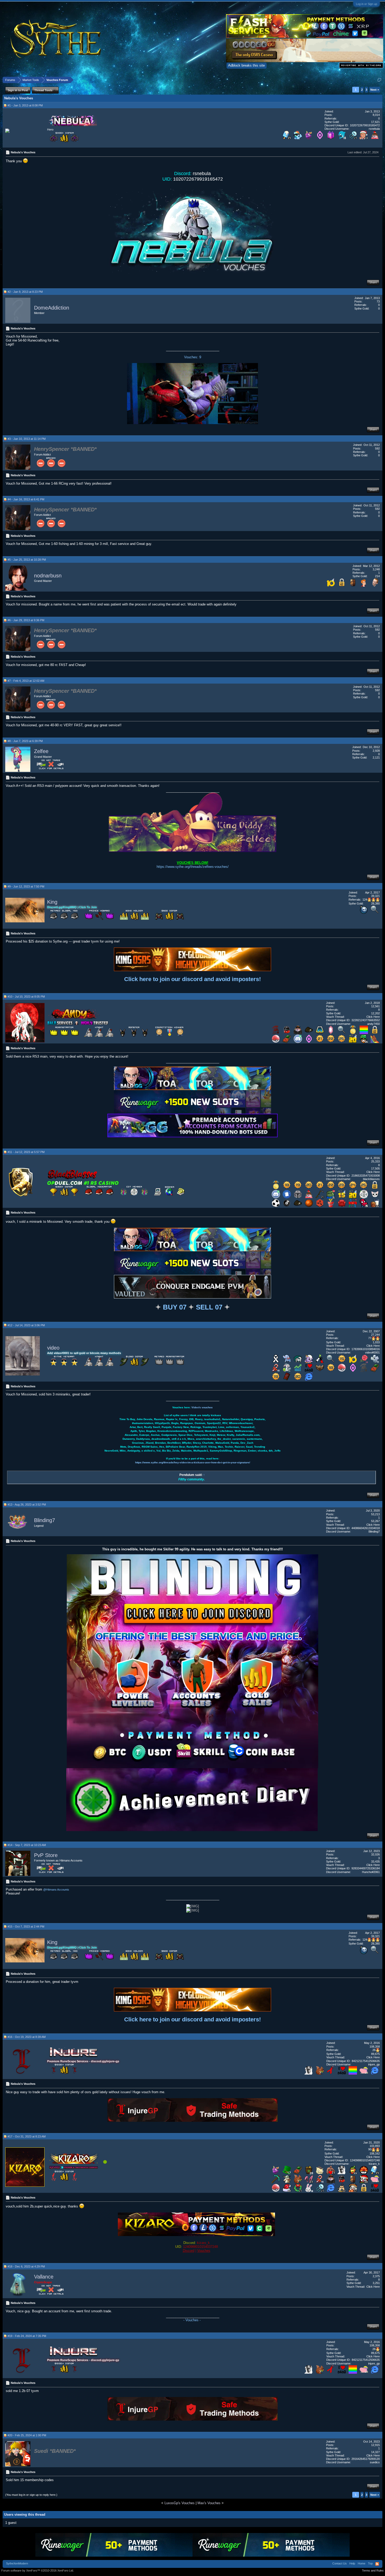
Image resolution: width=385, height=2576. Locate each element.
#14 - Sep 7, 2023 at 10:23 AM (27, 1845)
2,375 (376, 2276)
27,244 (375, 1335)
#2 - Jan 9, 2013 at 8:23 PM (25, 292)
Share (373, 282)
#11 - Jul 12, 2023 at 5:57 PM (26, 1152)
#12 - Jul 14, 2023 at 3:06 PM (26, 1325)
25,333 (375, 1161)
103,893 (375, 2146)
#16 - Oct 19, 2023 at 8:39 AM (27, 2037)
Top (370, 2563)
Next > (375, 90)
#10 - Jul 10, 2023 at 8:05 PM (26, 997)
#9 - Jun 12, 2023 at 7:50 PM (26, 886)
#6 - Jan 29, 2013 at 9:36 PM (26, 620)
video (53, 1348)
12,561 (375, 1006)
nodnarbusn (48, 576)
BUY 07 (175, 1307)
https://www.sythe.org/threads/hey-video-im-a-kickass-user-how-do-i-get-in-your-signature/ (193, 1462)
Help (352, 2563)
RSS (377, 2564)
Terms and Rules (373, 2570)
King (52, 902)
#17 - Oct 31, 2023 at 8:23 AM (27, 2136)
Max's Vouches (209, 2503)
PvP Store (46, 1855)
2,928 (376, 751)
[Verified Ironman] (364, 1371)
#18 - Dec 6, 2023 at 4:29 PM (26, 2266)
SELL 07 (209, 1307)
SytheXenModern (17, 2563)
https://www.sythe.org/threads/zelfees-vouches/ (193, 867)
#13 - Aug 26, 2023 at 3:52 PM (27, 1505)
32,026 (375, 1854)
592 (377, 448)
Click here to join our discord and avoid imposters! (192, 979)
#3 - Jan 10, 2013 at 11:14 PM (27, 439)
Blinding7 (45, 1520)
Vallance (44, 2277)
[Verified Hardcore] (276, 1033)
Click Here (373, 1017)
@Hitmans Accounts (56, 1890)
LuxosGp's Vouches (180, 2503)
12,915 (375, 2445)
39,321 (375, 896)
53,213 (375, 1514)
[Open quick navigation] (379, 80)
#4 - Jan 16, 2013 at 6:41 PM (26, 499)
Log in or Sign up (367, 4)
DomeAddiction (52, 308)
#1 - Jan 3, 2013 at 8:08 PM (25, 105)
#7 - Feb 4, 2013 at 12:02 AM (26, 681)
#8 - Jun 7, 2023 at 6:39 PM (25, 741)
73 (378, 301)
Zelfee (41, 751)
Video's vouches (202, 1407)
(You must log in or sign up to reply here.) (31, 2495)
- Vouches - (192, 2320)
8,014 (376, 115)
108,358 (375, 2047)
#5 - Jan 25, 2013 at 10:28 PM (27, 560)
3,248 (376, 569)
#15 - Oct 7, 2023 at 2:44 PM (26, 1926)
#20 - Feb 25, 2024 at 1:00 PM (27, 2435)
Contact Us (340, 2563)
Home (362, 2563)
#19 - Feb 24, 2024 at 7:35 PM (27, 2336)
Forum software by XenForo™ (38, 2570)
